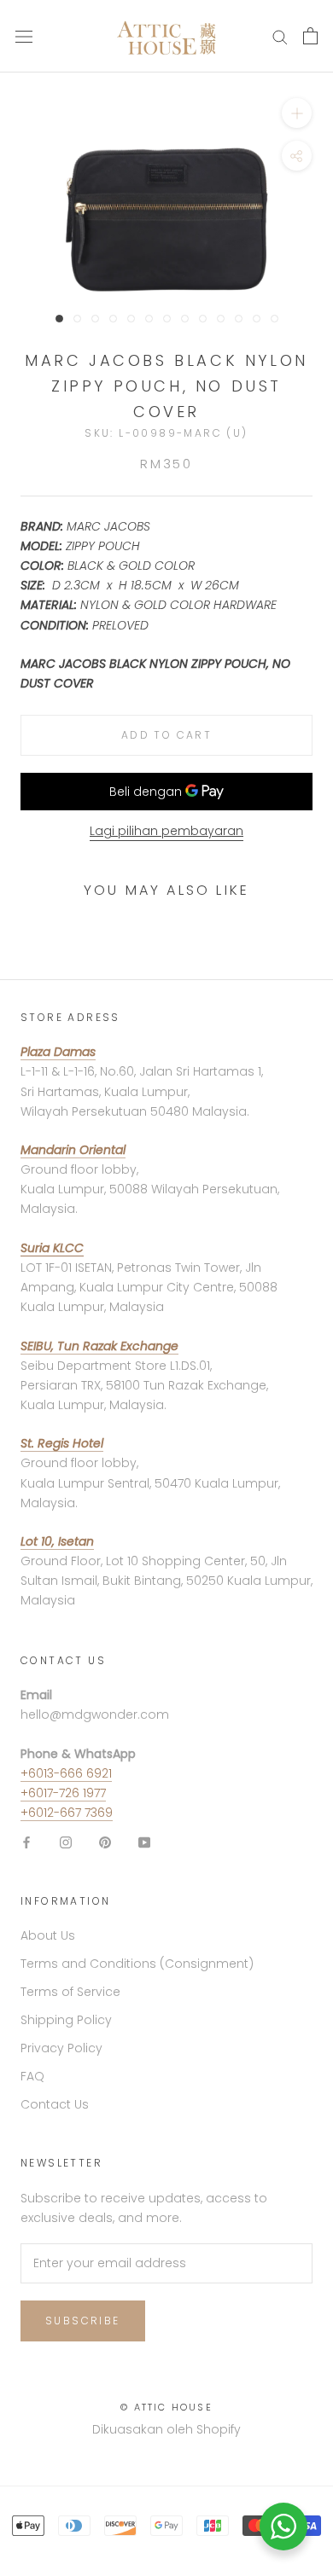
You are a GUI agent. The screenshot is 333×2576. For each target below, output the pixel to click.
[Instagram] (66, 1842)
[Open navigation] (24, 36)
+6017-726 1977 (63, 1793)
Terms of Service (70, 1992)
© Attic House (166, 2407)
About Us (48, 1935)
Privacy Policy (61, 2048)
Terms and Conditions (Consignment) (137, 1964)
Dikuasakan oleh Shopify (166, 2429)
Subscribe (83, 2321)
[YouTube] (144, 1842)
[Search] (280, 36)
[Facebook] (26, 1842)
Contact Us (55, 2104)
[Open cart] (310, 36)
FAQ (32, 2076)
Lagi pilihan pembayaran (166, 831)
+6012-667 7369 (67, 1813)
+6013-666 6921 (66, 1773)
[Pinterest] (105, 1842)
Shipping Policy (66, 2020)
